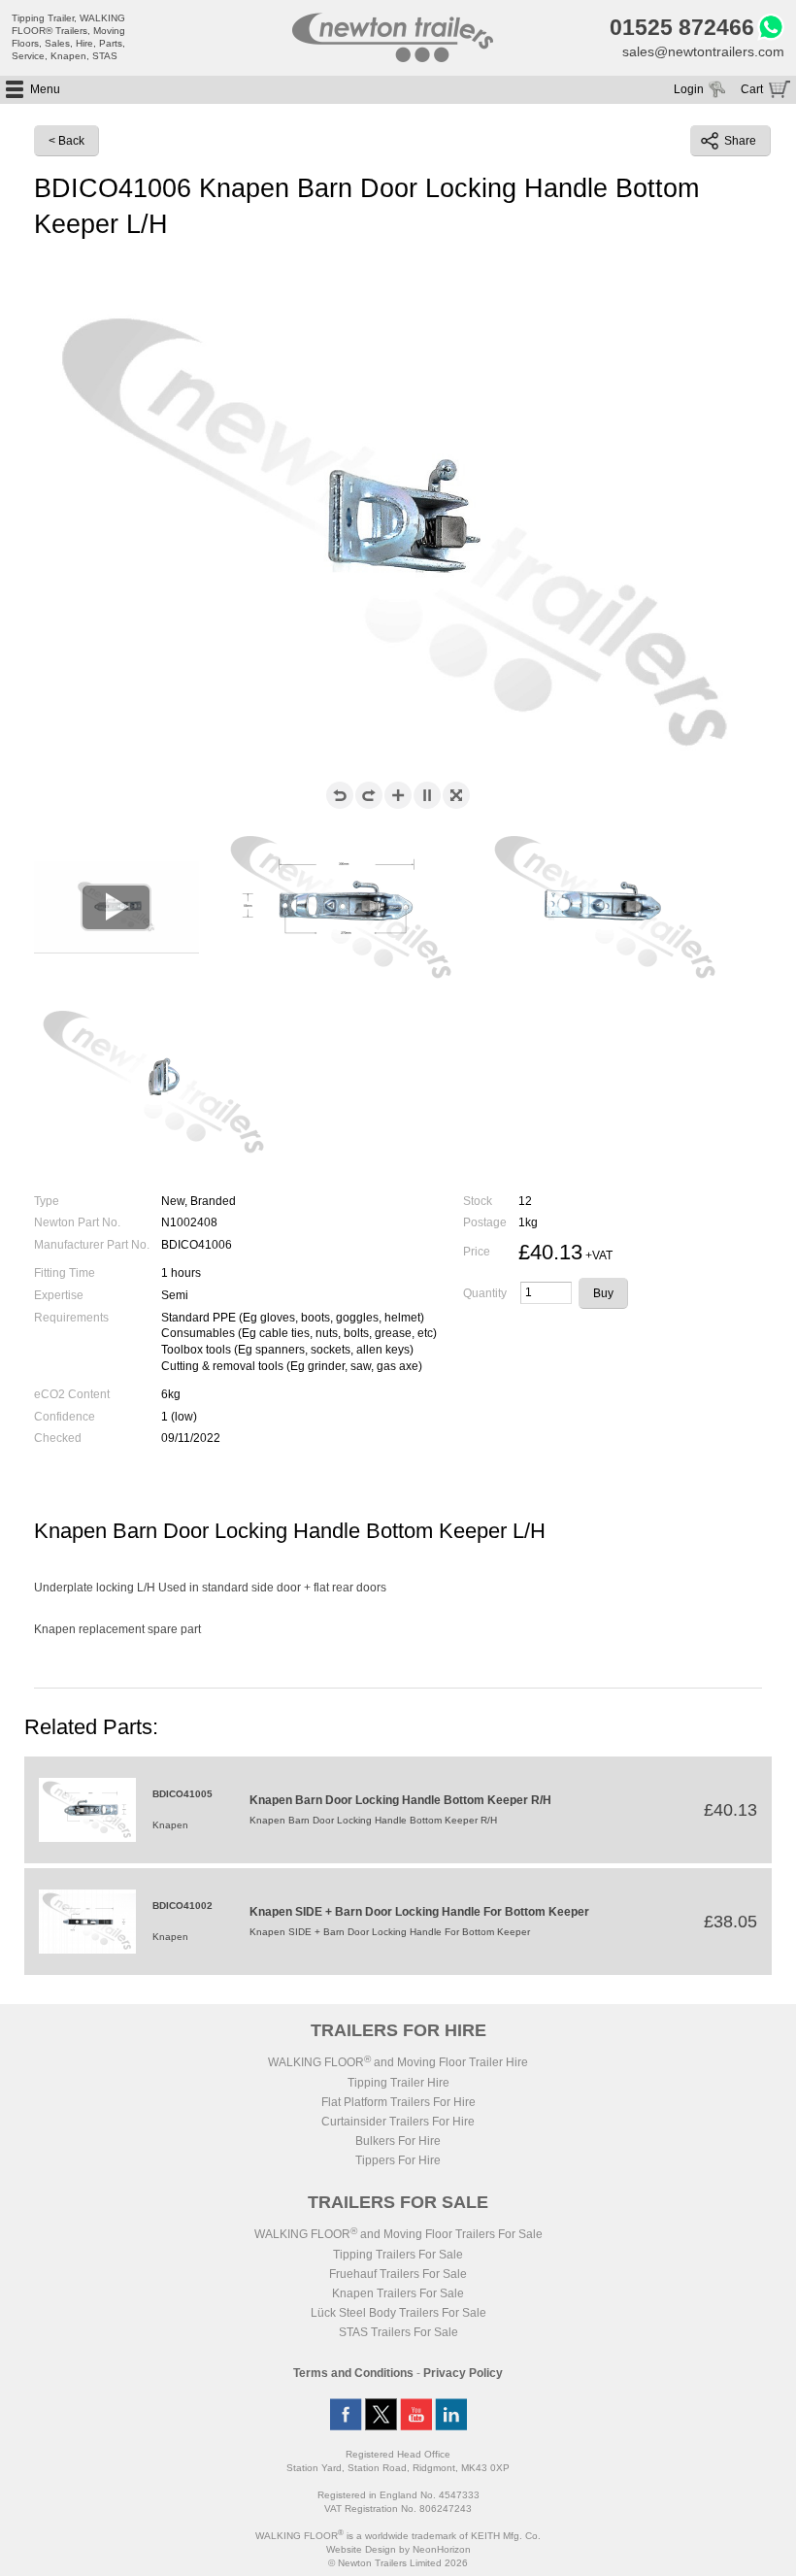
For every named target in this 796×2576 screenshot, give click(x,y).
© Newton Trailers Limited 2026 (398, 2563)
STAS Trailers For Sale (398, 2332)
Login (689, 89)
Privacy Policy (463, 2373)
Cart (752, 89)
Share (740, 141)
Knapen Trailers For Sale (398, 2293)
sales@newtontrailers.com (703, 51)
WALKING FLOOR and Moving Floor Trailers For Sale (398, 2234)
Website (361, 2549)
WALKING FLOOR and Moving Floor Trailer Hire (398, 2062)
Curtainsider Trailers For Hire (398, 2122)
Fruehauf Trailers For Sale (398, 2274)
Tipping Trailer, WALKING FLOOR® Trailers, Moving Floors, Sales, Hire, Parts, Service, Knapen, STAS (68, 37)
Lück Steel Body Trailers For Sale (398, 2313)
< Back (66, 141)
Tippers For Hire (398, 2160)
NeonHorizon (442, 2549)
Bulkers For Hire (398, 2141)
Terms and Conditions (353, 2373)
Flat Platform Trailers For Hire (398, 2102)
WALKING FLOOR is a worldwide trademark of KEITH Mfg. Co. (398, 2536)
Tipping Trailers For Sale (398, 2255)
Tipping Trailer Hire (398, 2083)
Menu (45, 89)
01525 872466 (682, 27)
